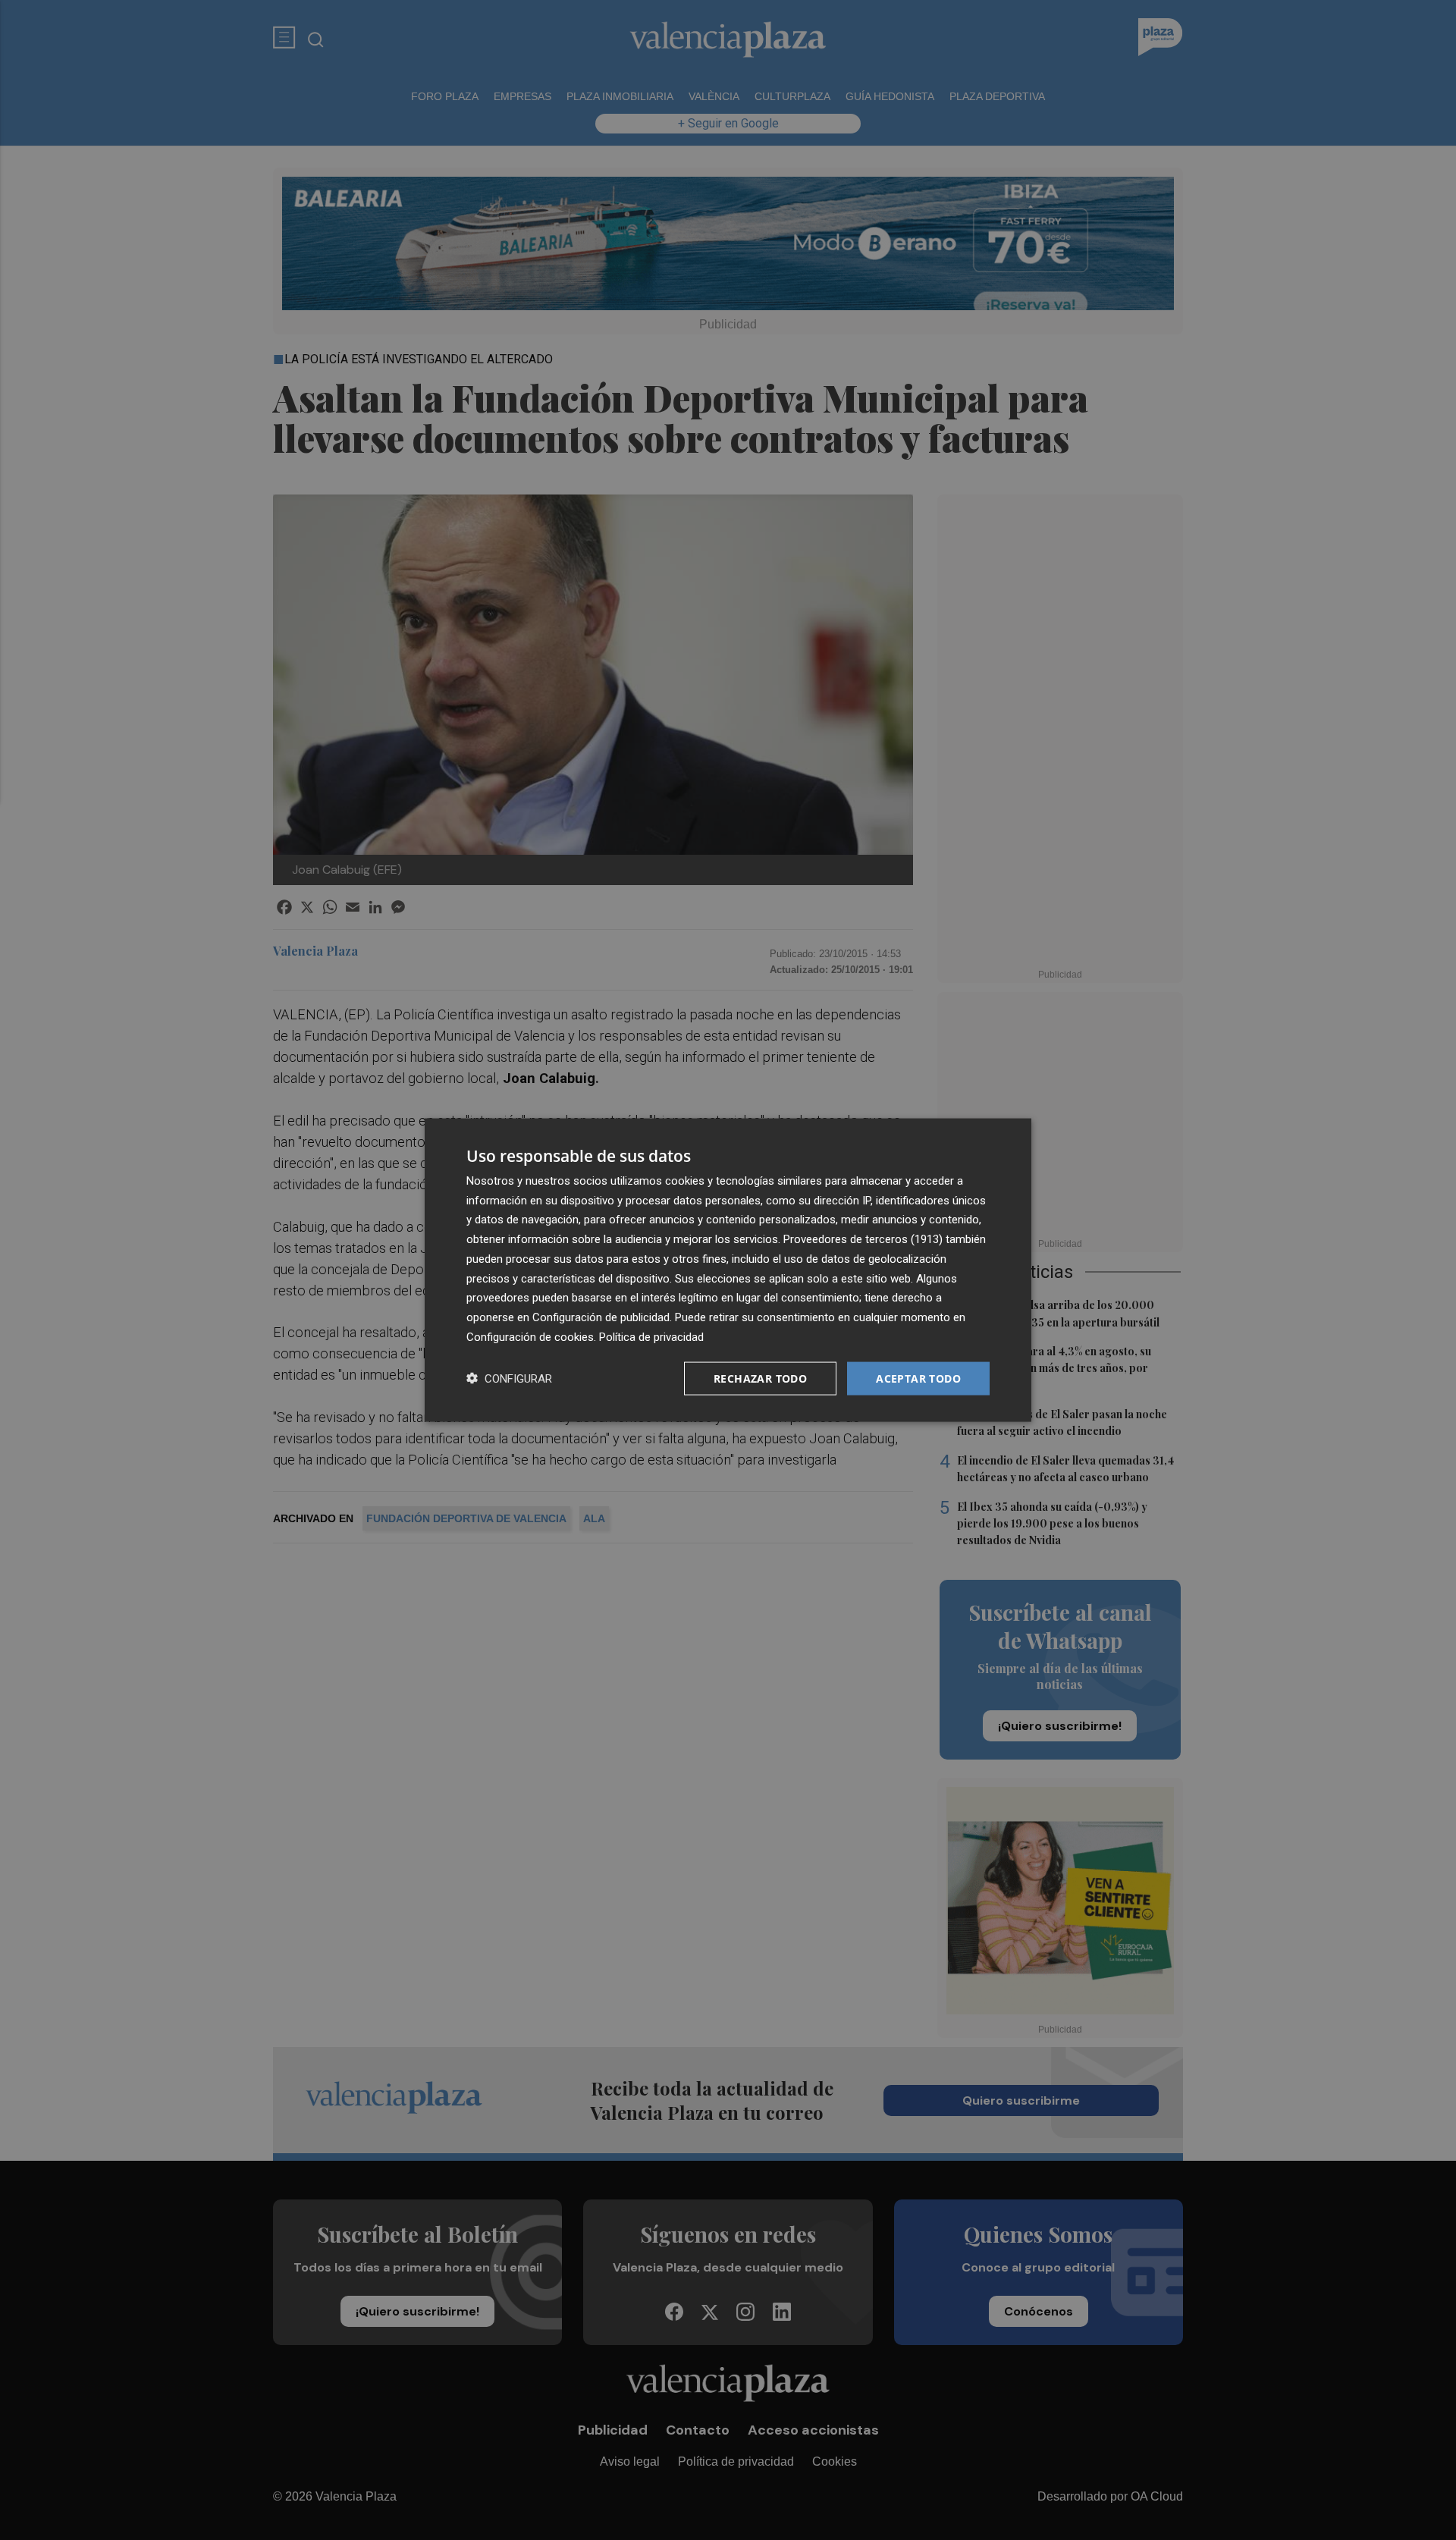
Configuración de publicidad (601, 1317)
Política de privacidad (651, 1336)
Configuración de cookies (530, 1336)
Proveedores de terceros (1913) (863, 1239)
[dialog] (728, 1270)
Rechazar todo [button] (760, 1378)
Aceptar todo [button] (918, 1378)
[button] (509, 1378)
